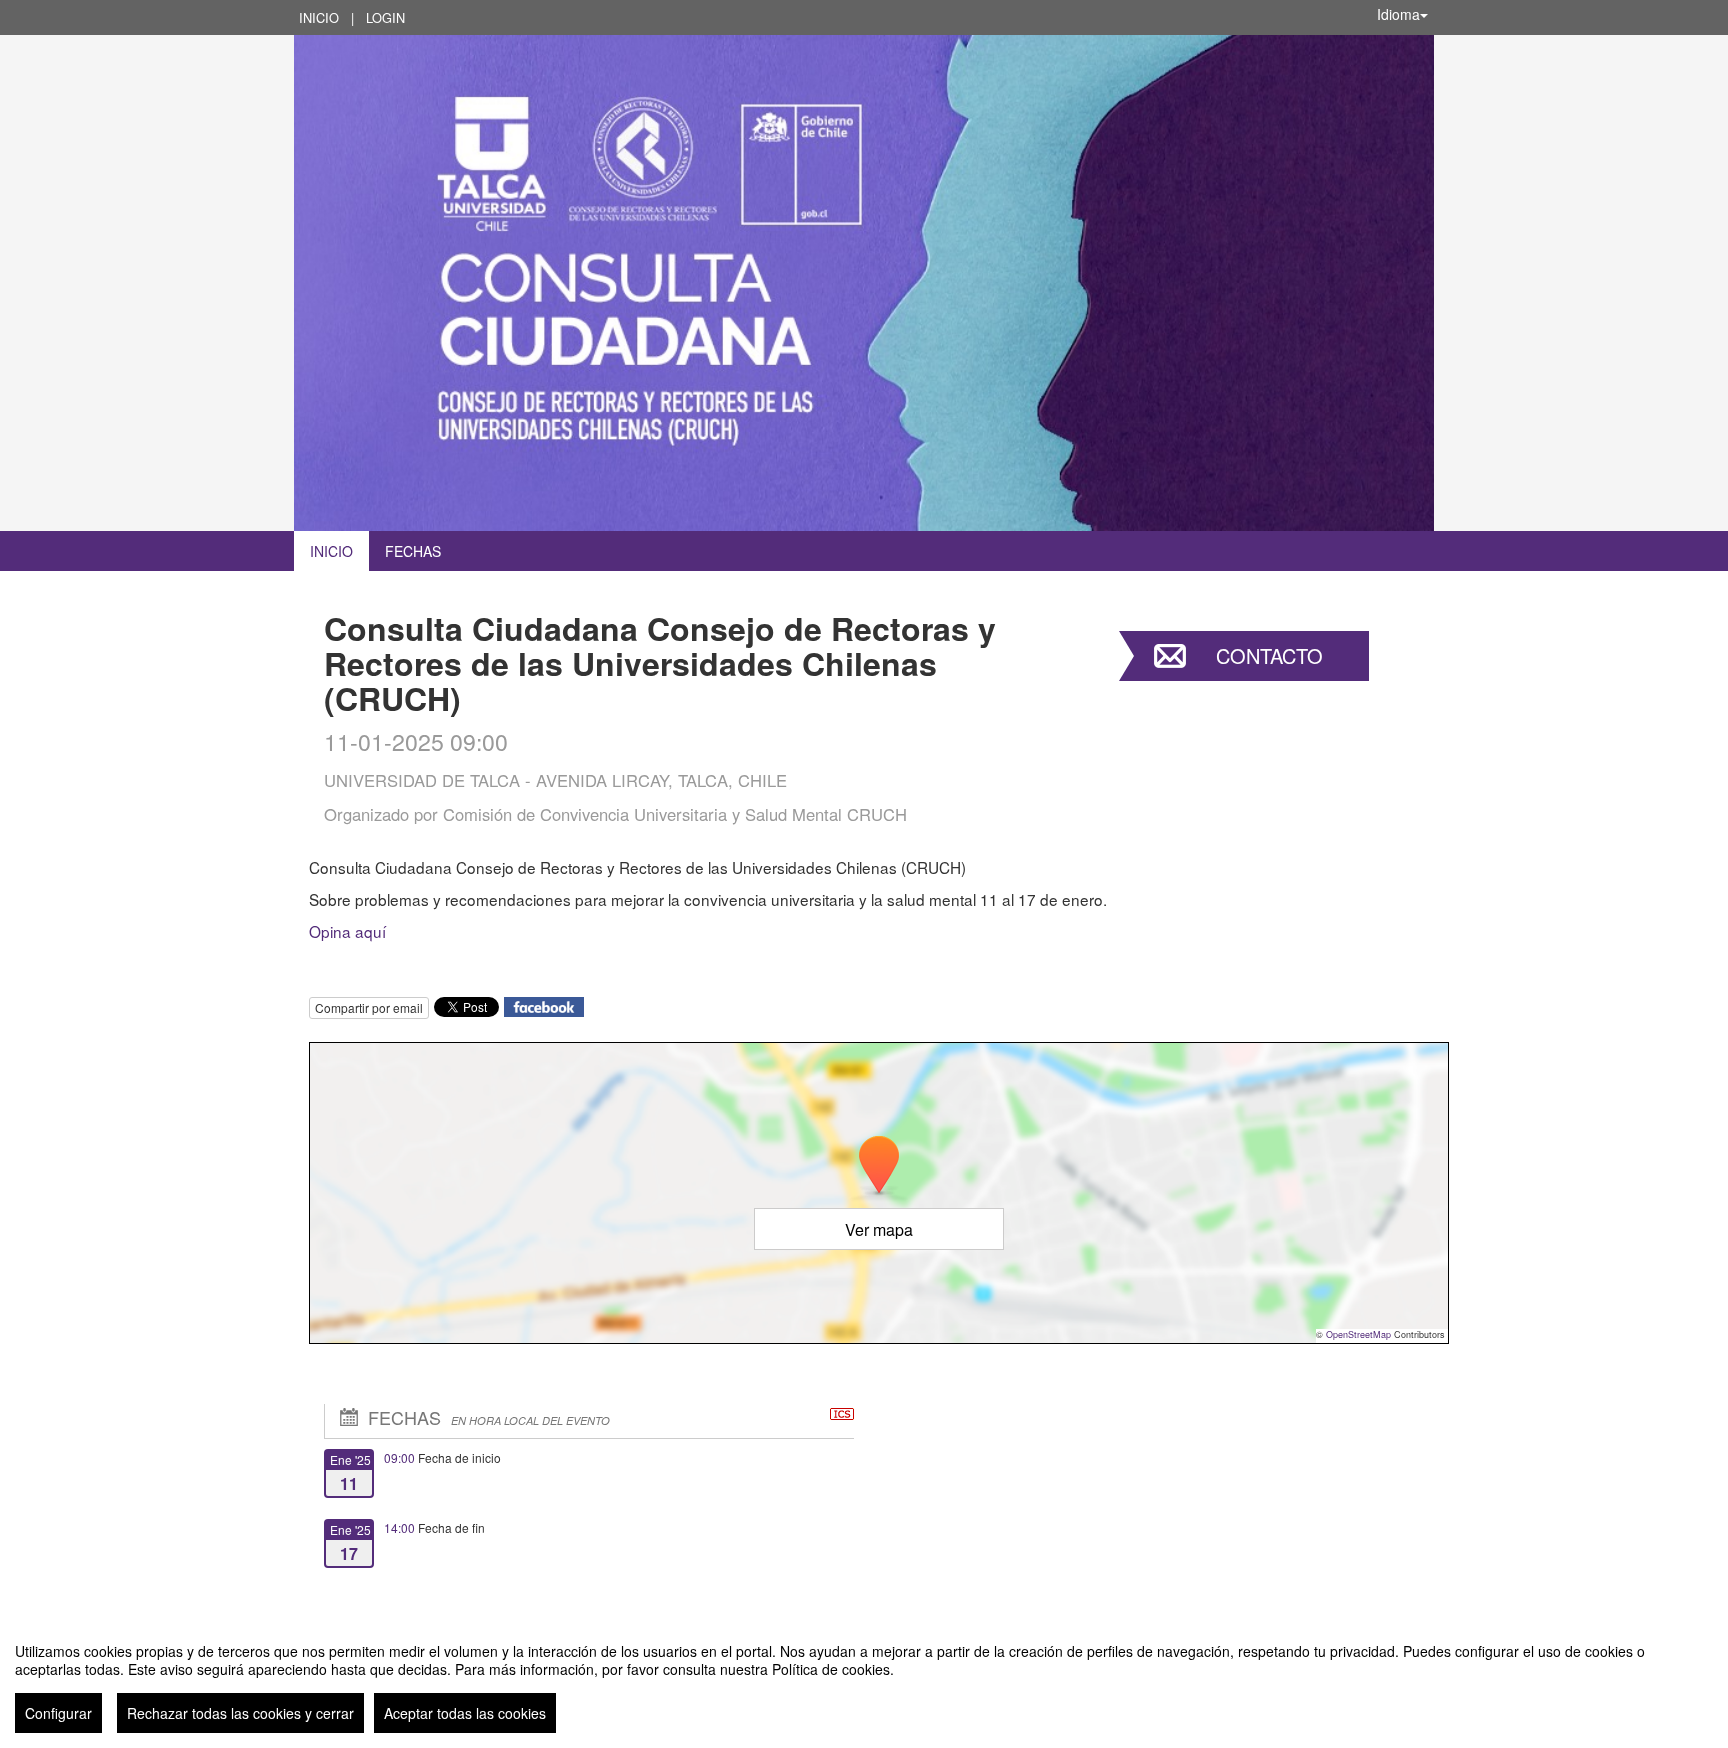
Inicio (319, 17)
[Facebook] (544, 1005)
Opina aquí (347, 931)
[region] (864, 1680)
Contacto (1269, 655)
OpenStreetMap (1358, 1334)
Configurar (58, 1713)
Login (385, 17)
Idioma (1398, 14)
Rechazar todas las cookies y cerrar (240, 1713)
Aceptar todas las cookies (465, 1713)
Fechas (413, 551)
